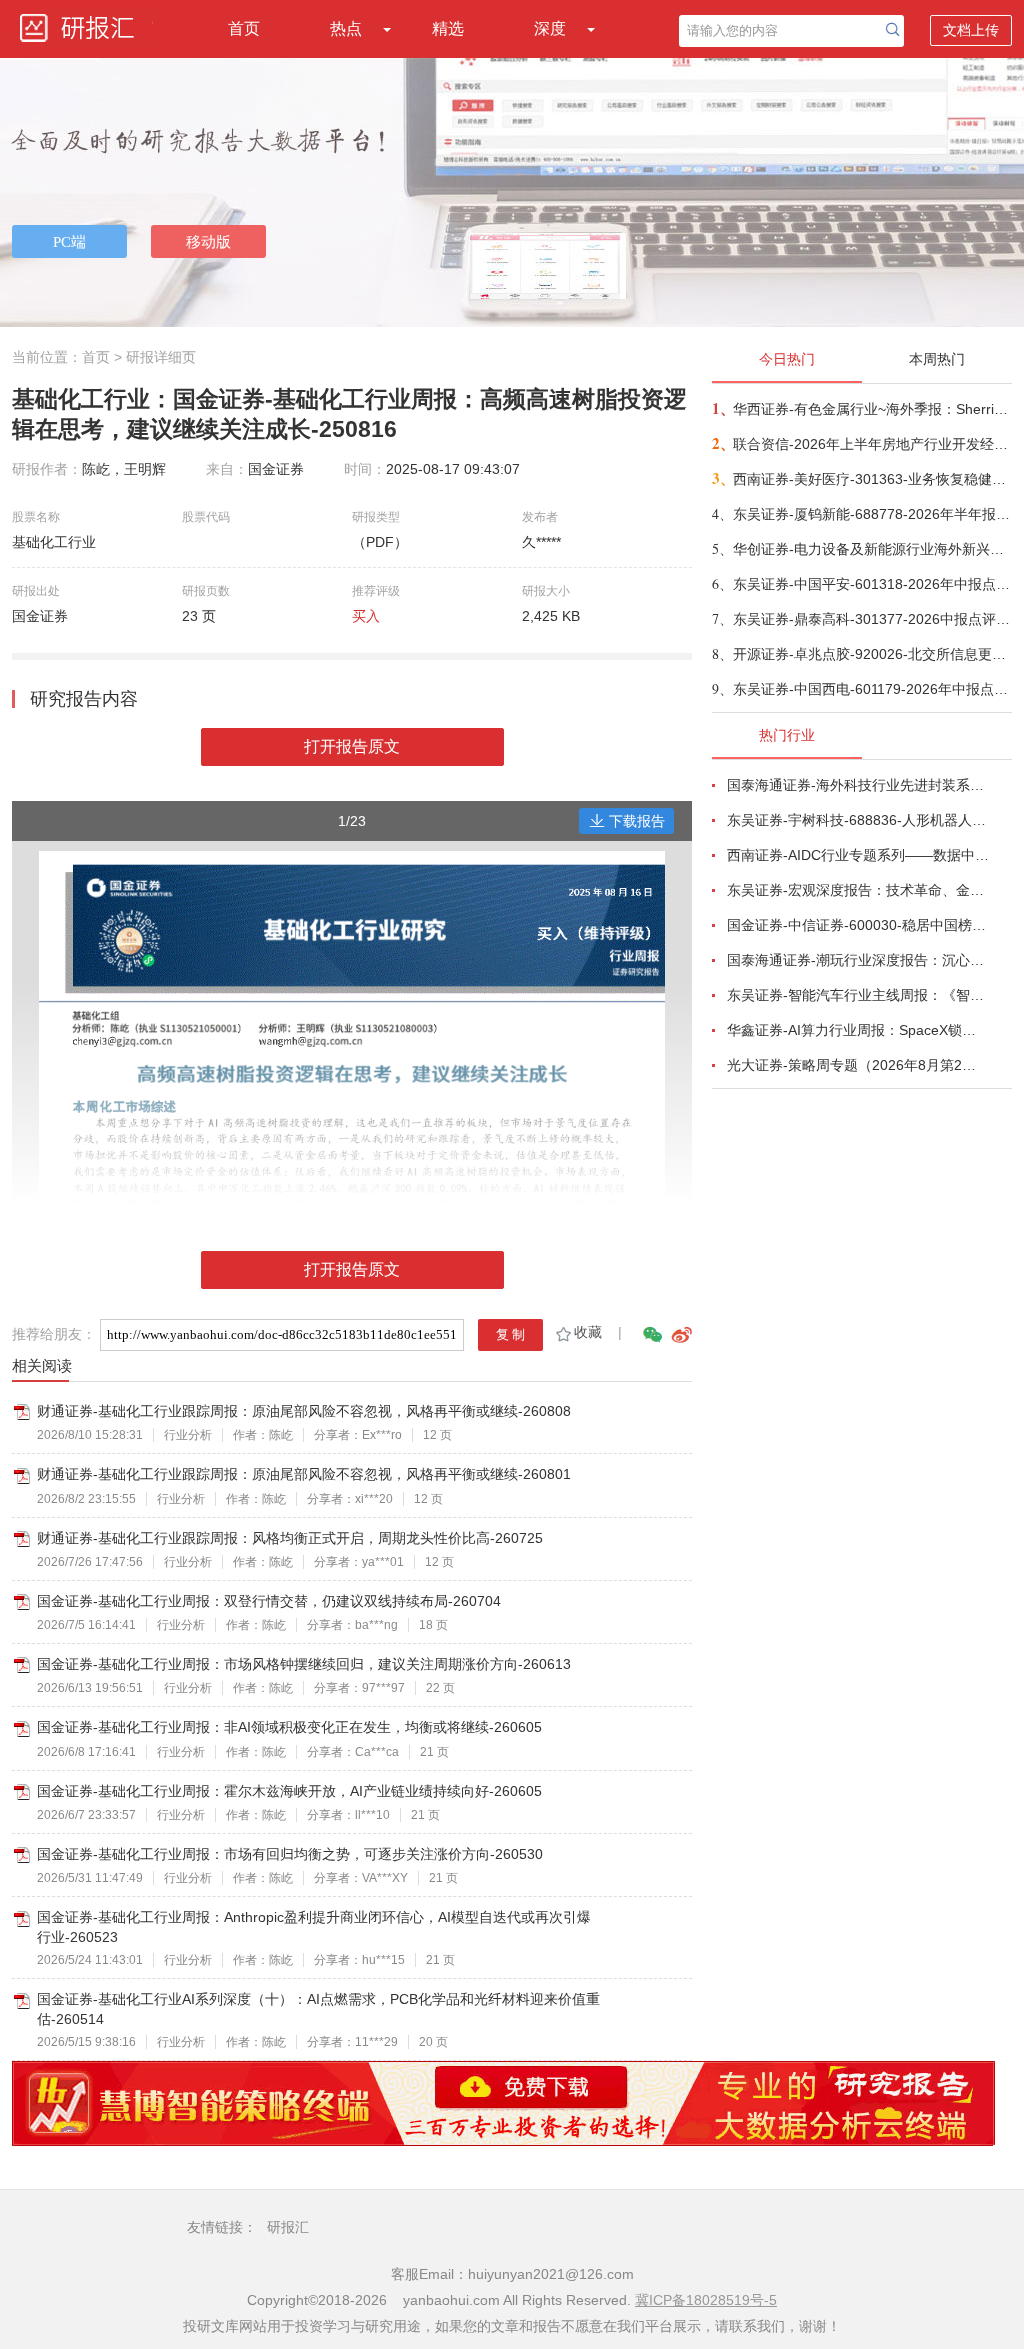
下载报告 (637, 821)
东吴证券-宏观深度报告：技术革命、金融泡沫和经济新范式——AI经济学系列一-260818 (858, 890)
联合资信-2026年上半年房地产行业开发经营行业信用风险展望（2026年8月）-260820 (871, 444)
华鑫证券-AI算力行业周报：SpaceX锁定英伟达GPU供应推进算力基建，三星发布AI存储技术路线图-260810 (858, 1030)
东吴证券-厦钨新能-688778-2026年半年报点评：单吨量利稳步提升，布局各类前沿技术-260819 (871, 514)
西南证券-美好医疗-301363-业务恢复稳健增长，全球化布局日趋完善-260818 (871, 479)
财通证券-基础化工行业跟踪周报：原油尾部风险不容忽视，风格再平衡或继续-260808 (304, 1411)
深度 (550, 28)
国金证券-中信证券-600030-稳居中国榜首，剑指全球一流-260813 (858, 925)
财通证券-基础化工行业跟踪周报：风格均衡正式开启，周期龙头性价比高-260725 (290, 1538)
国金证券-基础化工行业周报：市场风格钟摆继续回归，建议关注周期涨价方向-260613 (304, 1664)
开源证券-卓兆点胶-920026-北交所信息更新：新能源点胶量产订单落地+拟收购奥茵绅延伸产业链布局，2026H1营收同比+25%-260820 (871, 654)
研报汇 (288, 2227)
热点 (346, 28)
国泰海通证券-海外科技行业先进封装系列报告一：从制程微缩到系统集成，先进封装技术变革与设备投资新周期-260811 (858, 785)
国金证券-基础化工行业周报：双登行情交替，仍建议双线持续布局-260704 (269, 1601)
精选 (448, 28)
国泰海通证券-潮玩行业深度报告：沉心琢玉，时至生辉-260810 (858, 960)
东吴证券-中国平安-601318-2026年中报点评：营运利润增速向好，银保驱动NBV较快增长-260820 (871, 584)
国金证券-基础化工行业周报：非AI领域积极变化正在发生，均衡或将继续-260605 (289, 1727)
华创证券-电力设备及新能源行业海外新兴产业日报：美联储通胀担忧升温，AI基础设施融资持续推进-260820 (871, 549)
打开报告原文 (352, 746)
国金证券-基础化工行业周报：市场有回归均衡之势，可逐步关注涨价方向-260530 (290, 1854)
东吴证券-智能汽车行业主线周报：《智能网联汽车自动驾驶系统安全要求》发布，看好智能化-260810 (858, 995)
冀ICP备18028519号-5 (706, 2300)
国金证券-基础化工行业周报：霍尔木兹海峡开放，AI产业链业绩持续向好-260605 (289, 1791)
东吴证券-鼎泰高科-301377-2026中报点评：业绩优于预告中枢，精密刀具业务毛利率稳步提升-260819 (871, 619)
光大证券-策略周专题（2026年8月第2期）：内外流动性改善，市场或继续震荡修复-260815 (858, 1065)
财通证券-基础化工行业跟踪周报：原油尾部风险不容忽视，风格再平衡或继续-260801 (304, 1474)
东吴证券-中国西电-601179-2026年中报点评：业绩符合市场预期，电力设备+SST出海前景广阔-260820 (871, 689)
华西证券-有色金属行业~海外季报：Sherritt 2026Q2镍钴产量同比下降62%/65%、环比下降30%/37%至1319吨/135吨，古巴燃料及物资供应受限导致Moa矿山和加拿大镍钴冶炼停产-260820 (871, 409)
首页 (244, 28)
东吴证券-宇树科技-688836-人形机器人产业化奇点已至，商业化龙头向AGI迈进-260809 (858, 820)
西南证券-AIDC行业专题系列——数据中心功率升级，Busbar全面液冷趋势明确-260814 (858, 855)
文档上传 (971, 30)
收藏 (588, 1332)
